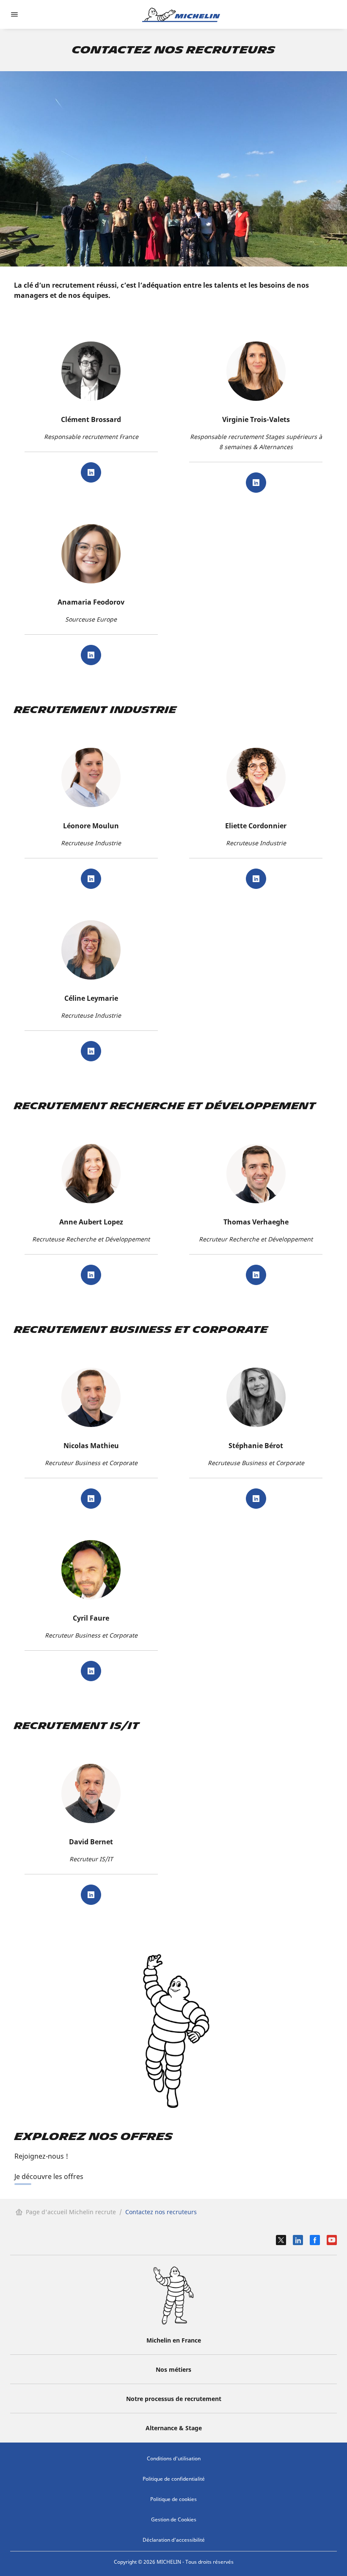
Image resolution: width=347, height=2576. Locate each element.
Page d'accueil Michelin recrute (71, 2212)
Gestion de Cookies (174, 2519)
